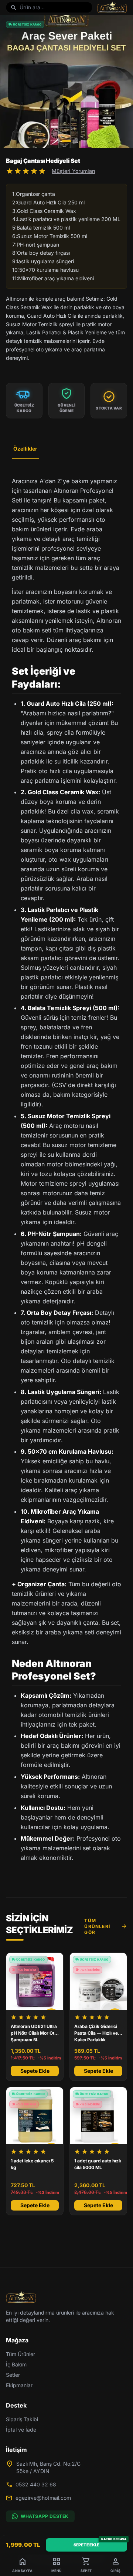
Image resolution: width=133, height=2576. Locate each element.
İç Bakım (16, 2364)
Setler (13, 2375)
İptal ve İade (21, 2430)
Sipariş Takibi (22, 2419)
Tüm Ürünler (21, 2354)
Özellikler (25, 449)
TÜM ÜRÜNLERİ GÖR (106, 1926)
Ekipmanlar (19, 2385)
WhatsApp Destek (45, 2516)
